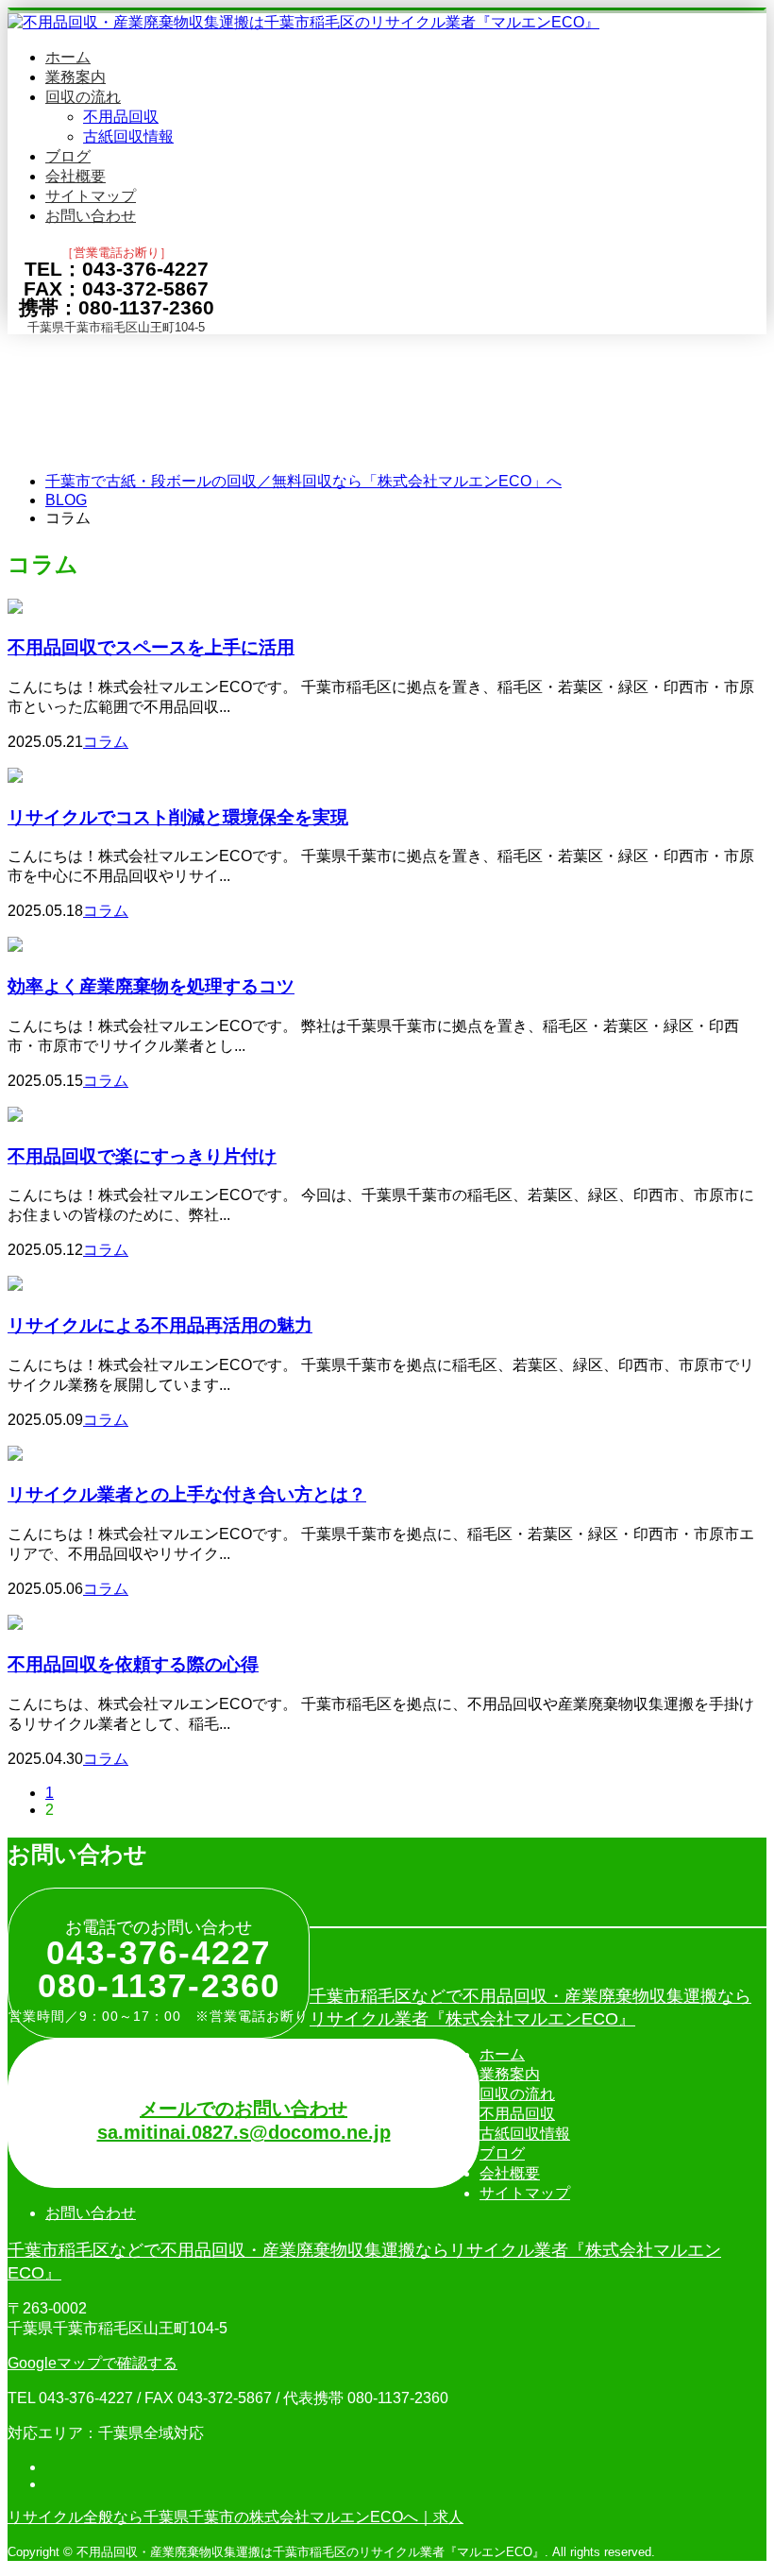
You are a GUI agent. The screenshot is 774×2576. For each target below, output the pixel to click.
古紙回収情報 (128, 136)
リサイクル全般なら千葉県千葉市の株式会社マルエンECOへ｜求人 (236, 2517)
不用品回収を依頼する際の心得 (133, 1663)
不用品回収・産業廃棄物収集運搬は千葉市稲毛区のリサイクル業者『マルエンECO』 (311, 2552)
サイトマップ (91, 196)
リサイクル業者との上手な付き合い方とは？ (187, 1493)
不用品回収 (121, 117)
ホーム (68, 57)
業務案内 (76, 77)
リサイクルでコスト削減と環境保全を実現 (178, 816)
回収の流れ (83, 97)
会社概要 (76, 176)
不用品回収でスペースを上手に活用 (151, 646)
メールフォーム (74, 346)
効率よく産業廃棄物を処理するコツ (151, 985)
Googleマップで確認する (93, 2363)
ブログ (68, 156)
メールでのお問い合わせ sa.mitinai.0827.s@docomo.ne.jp (244, 2120)
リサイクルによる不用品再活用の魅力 (160, 1324)
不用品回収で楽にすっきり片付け (142, 1155)
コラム (106, 742)
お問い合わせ (91, 216)
